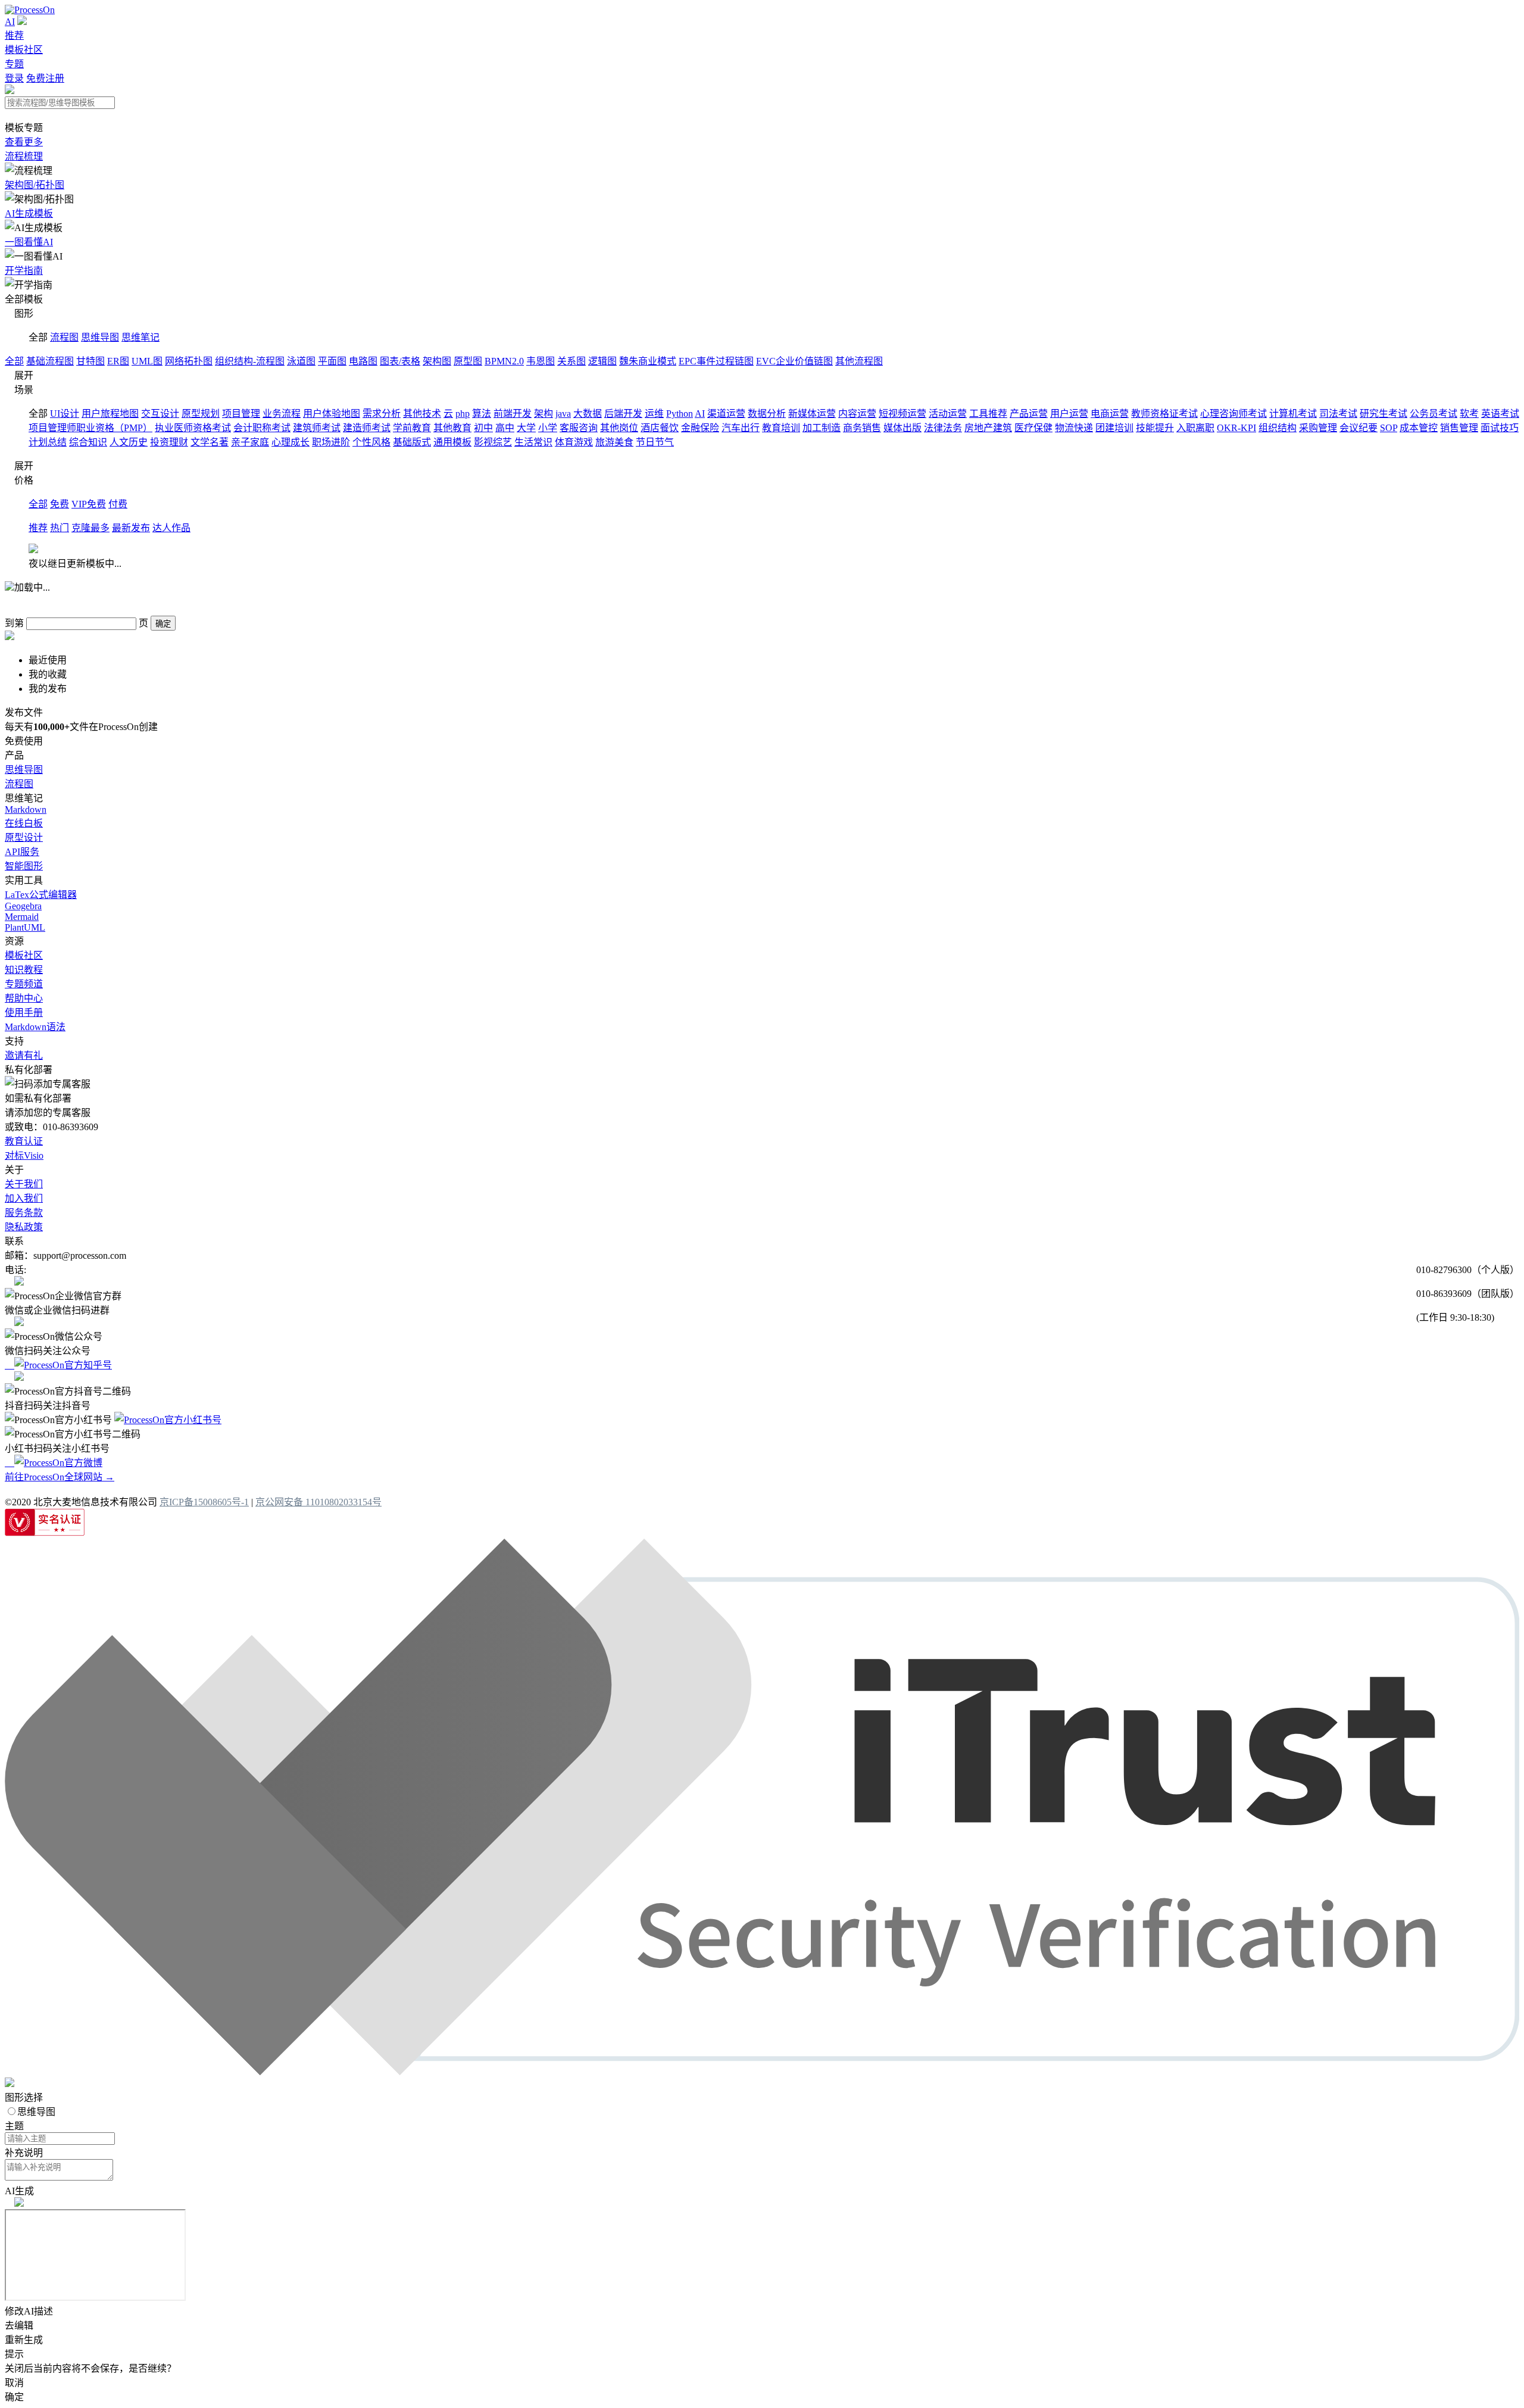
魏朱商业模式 (648, 361)
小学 (548, 428)
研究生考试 (1384, 414)
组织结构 (1278, 428)
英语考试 (1500, 414)
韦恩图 (541, 361)
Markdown (26, 810)
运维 (654, 414)
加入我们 (24, 1198)
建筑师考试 (317, 428)
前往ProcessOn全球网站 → (60, 1477)
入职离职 (1195, 428)
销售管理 (1459, 428)
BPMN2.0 (504, 361)
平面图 (332, 361)
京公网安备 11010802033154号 (318, 1502)
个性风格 (371, 442)
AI (10, 22)
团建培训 (1114, 428)
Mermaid (22, 917)
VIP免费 (89, 504)
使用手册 (24, 1013)
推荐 (14, 35)
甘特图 (90, 361)
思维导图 (100, 337)
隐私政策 (24, 1227)
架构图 (437, 361)
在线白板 (24, 823)
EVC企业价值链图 (794, 361)
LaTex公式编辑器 (41, 895)
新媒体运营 (812, 414)
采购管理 (1318, 428)
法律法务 (943, 428)
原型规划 (201, 414)
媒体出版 (902, 428)
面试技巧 (1500, 428)
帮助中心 (24, 998)
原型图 (468, 361)
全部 (14, 361)
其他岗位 (619, 428)
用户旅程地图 (110, 414)
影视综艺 (493, 442)
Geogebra (23, 906)
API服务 (22, 852)
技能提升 (1155, 428)
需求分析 (382, 414)
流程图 (64, 337)
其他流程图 (859, 361)
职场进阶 (331, 442)
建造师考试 (367, 428)
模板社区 (24, 50)
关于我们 (24, 1184)
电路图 (363, 361)
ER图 (118, 361)
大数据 (588, 414)
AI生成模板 (29, 213)
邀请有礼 (24, 1055)
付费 (118, 504)
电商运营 (1110, 414)
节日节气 (655, 442)
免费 (60, 504)
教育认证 (24, 1141)
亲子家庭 (250, 442)
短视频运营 (902, 414)
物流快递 (1074, 428)
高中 (505, 428)
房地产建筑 (988, 428)
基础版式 (412, 442)
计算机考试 (1293, 414)
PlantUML (25, 927)
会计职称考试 (262, 428)
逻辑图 (602, 361)
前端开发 (513, 414)
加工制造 (822, 428)
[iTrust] (762, 2072)
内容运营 (857, 414)
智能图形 (24, 866)
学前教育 (412, 428)
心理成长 (291, 442)
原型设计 (24, 838)
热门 (60, 528)
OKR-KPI (1236, 428)
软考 (1469, 414)
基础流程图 (50, 361)
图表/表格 (400, 361)
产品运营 (1029, 414)
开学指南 (24, 271)
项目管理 (241, 414)
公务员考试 (1434, 414)
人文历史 (129, 442)
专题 (14, 64)
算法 (482, 414)
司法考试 (1338, 414)
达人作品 (171, 528)
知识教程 (24, 970)
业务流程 (282, 414)
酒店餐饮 (660, 428)
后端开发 (623, 414)
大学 (526, 428)
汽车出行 (741, 428)
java (563, 414)
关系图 (571, 361)
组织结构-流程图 (250, 361)
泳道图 (301, 361)
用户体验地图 (332, 414)
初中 (483, 428)
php (463, 414)
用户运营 (1069, 414)
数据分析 (767, 414)
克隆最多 (90, 528)
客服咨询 (579, 428)
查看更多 (24, 142)
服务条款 (24, 1213)
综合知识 (88, 442)
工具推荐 (988, 414)
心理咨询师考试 (1233, 414)
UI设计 (65, 414)
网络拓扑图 (189, 361)
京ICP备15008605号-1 (204, 1502)
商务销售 (862, 428)
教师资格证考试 (1164, 414)
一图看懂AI (29, 242)
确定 (163, 624)
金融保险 (700, 428)
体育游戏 (574, 442)
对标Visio (24, 1155)
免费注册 (45, 78)
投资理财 (169, 442)
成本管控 (1419, 428)
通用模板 (452, 442)
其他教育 (452, 428)
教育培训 (781, 428)
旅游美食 (614, 442)
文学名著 (210, 442)
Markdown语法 (35, 1027)
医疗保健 (1033, 428)
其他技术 (422, 414)
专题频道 (24, 984)
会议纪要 (1359, 428)
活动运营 (948, 414)
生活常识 (533, 442)
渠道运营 (726, 414)
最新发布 (131, 528)
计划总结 (48, 442)
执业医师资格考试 (193, 428)
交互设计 (160, 414)
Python (680, 414)
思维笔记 (140, 337)
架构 (544, 414)
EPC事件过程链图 (716, 361)
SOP (1389, 428)
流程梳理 (24, 156)
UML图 (147, 361)
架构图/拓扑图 (35, 185)
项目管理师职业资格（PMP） (90, 428)
